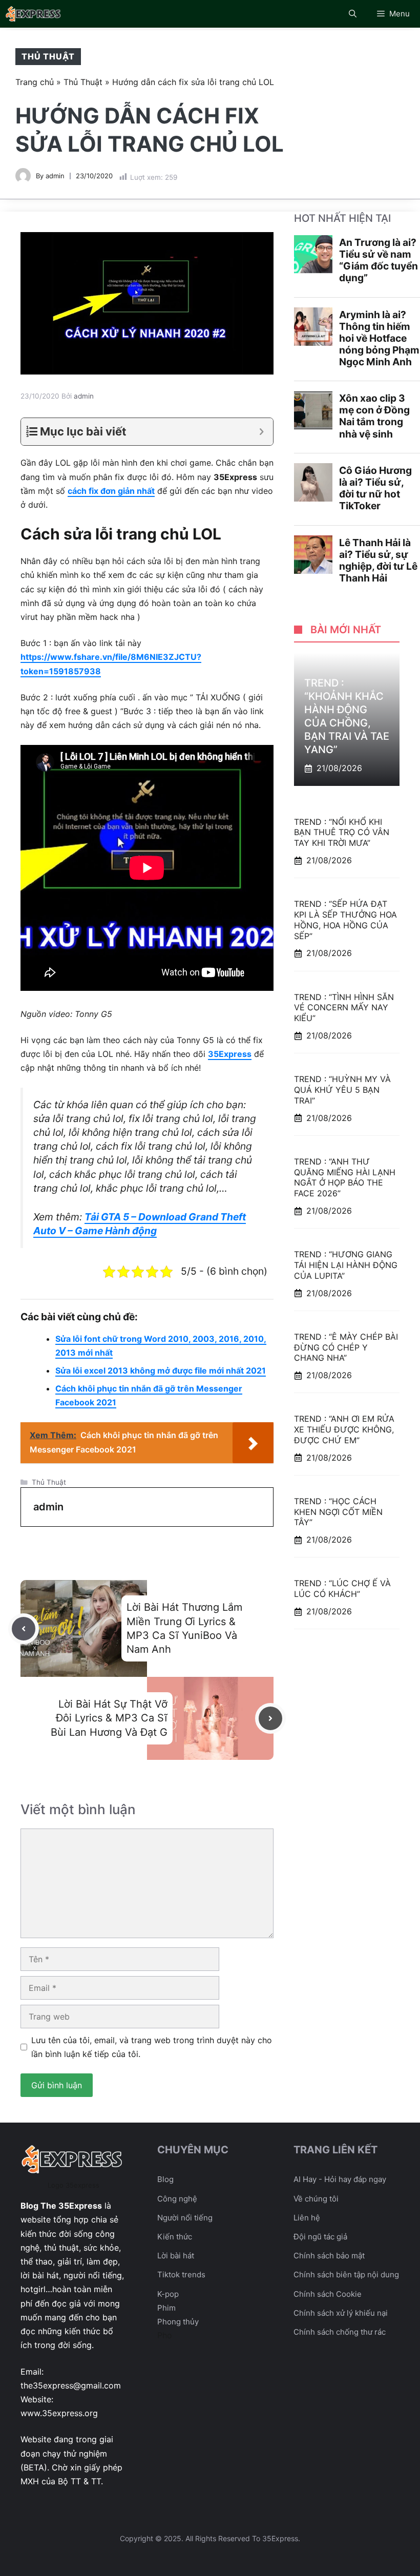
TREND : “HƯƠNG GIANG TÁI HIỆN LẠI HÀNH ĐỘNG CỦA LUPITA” (346, 1265)
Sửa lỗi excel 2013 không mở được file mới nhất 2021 (161, 1370)
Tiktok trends (181, 2274)
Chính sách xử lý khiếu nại (341, 2313)
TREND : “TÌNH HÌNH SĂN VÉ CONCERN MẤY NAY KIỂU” (344, 1008)
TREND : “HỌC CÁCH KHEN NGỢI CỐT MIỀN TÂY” (338, 1512)
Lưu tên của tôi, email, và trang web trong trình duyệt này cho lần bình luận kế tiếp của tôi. (152, 2047)
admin (55, 176)
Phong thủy (178, 2322)
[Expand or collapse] (261, 432)
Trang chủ (35, 82)
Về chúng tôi (316, 2199)
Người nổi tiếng (185, 2218)
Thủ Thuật (48, 56)
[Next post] (270, 1718)
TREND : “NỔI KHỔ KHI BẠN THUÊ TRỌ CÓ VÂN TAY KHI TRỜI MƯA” (342, 833)
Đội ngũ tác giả (320, 2237)
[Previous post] (24, 1629)
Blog (165, 2179)
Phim (166, 2308)
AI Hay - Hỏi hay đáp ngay (340, 2179)
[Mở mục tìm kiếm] (353, 14)
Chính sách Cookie (328, 2294)
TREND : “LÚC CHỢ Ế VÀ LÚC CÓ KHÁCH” (342, 1588)
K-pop (168, 2294)
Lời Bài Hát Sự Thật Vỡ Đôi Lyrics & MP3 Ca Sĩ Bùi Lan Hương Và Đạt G (109, 1718)
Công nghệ (177, 2199)
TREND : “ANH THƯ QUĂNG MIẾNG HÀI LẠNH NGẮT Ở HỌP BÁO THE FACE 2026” (345, 1177)
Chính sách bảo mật (329, 2256)
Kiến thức (175, 2237)
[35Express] (34, 14)
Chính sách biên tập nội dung (346, 2274)
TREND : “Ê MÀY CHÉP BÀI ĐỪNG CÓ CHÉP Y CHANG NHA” (346, 1347)
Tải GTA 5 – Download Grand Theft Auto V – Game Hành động (140, 1224)
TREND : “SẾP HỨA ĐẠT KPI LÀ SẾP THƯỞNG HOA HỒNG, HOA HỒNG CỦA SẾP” (345, 920)
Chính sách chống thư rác (340, 2332)
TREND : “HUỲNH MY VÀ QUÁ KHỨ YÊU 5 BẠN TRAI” (342, 1090)
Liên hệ (307, 2218)
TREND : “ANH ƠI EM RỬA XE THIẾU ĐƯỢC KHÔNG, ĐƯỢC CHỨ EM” (344, 1429)
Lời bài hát (176, 2256)
